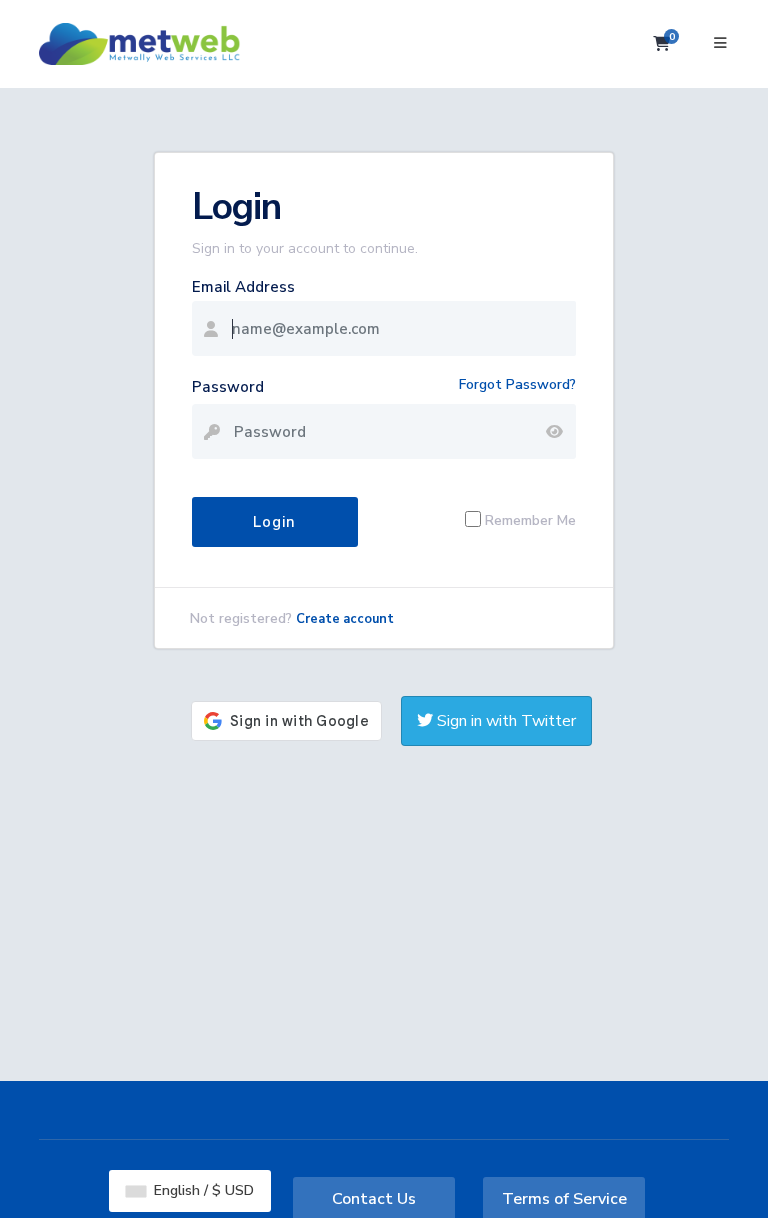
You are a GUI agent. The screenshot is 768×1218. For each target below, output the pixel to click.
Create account (345, 619)
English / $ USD (202, 1190)
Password (228, 387)
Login (274, 522)
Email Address (243, 287)
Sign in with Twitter (504, 721)
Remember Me (530, 519)
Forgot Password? (517, 384)
